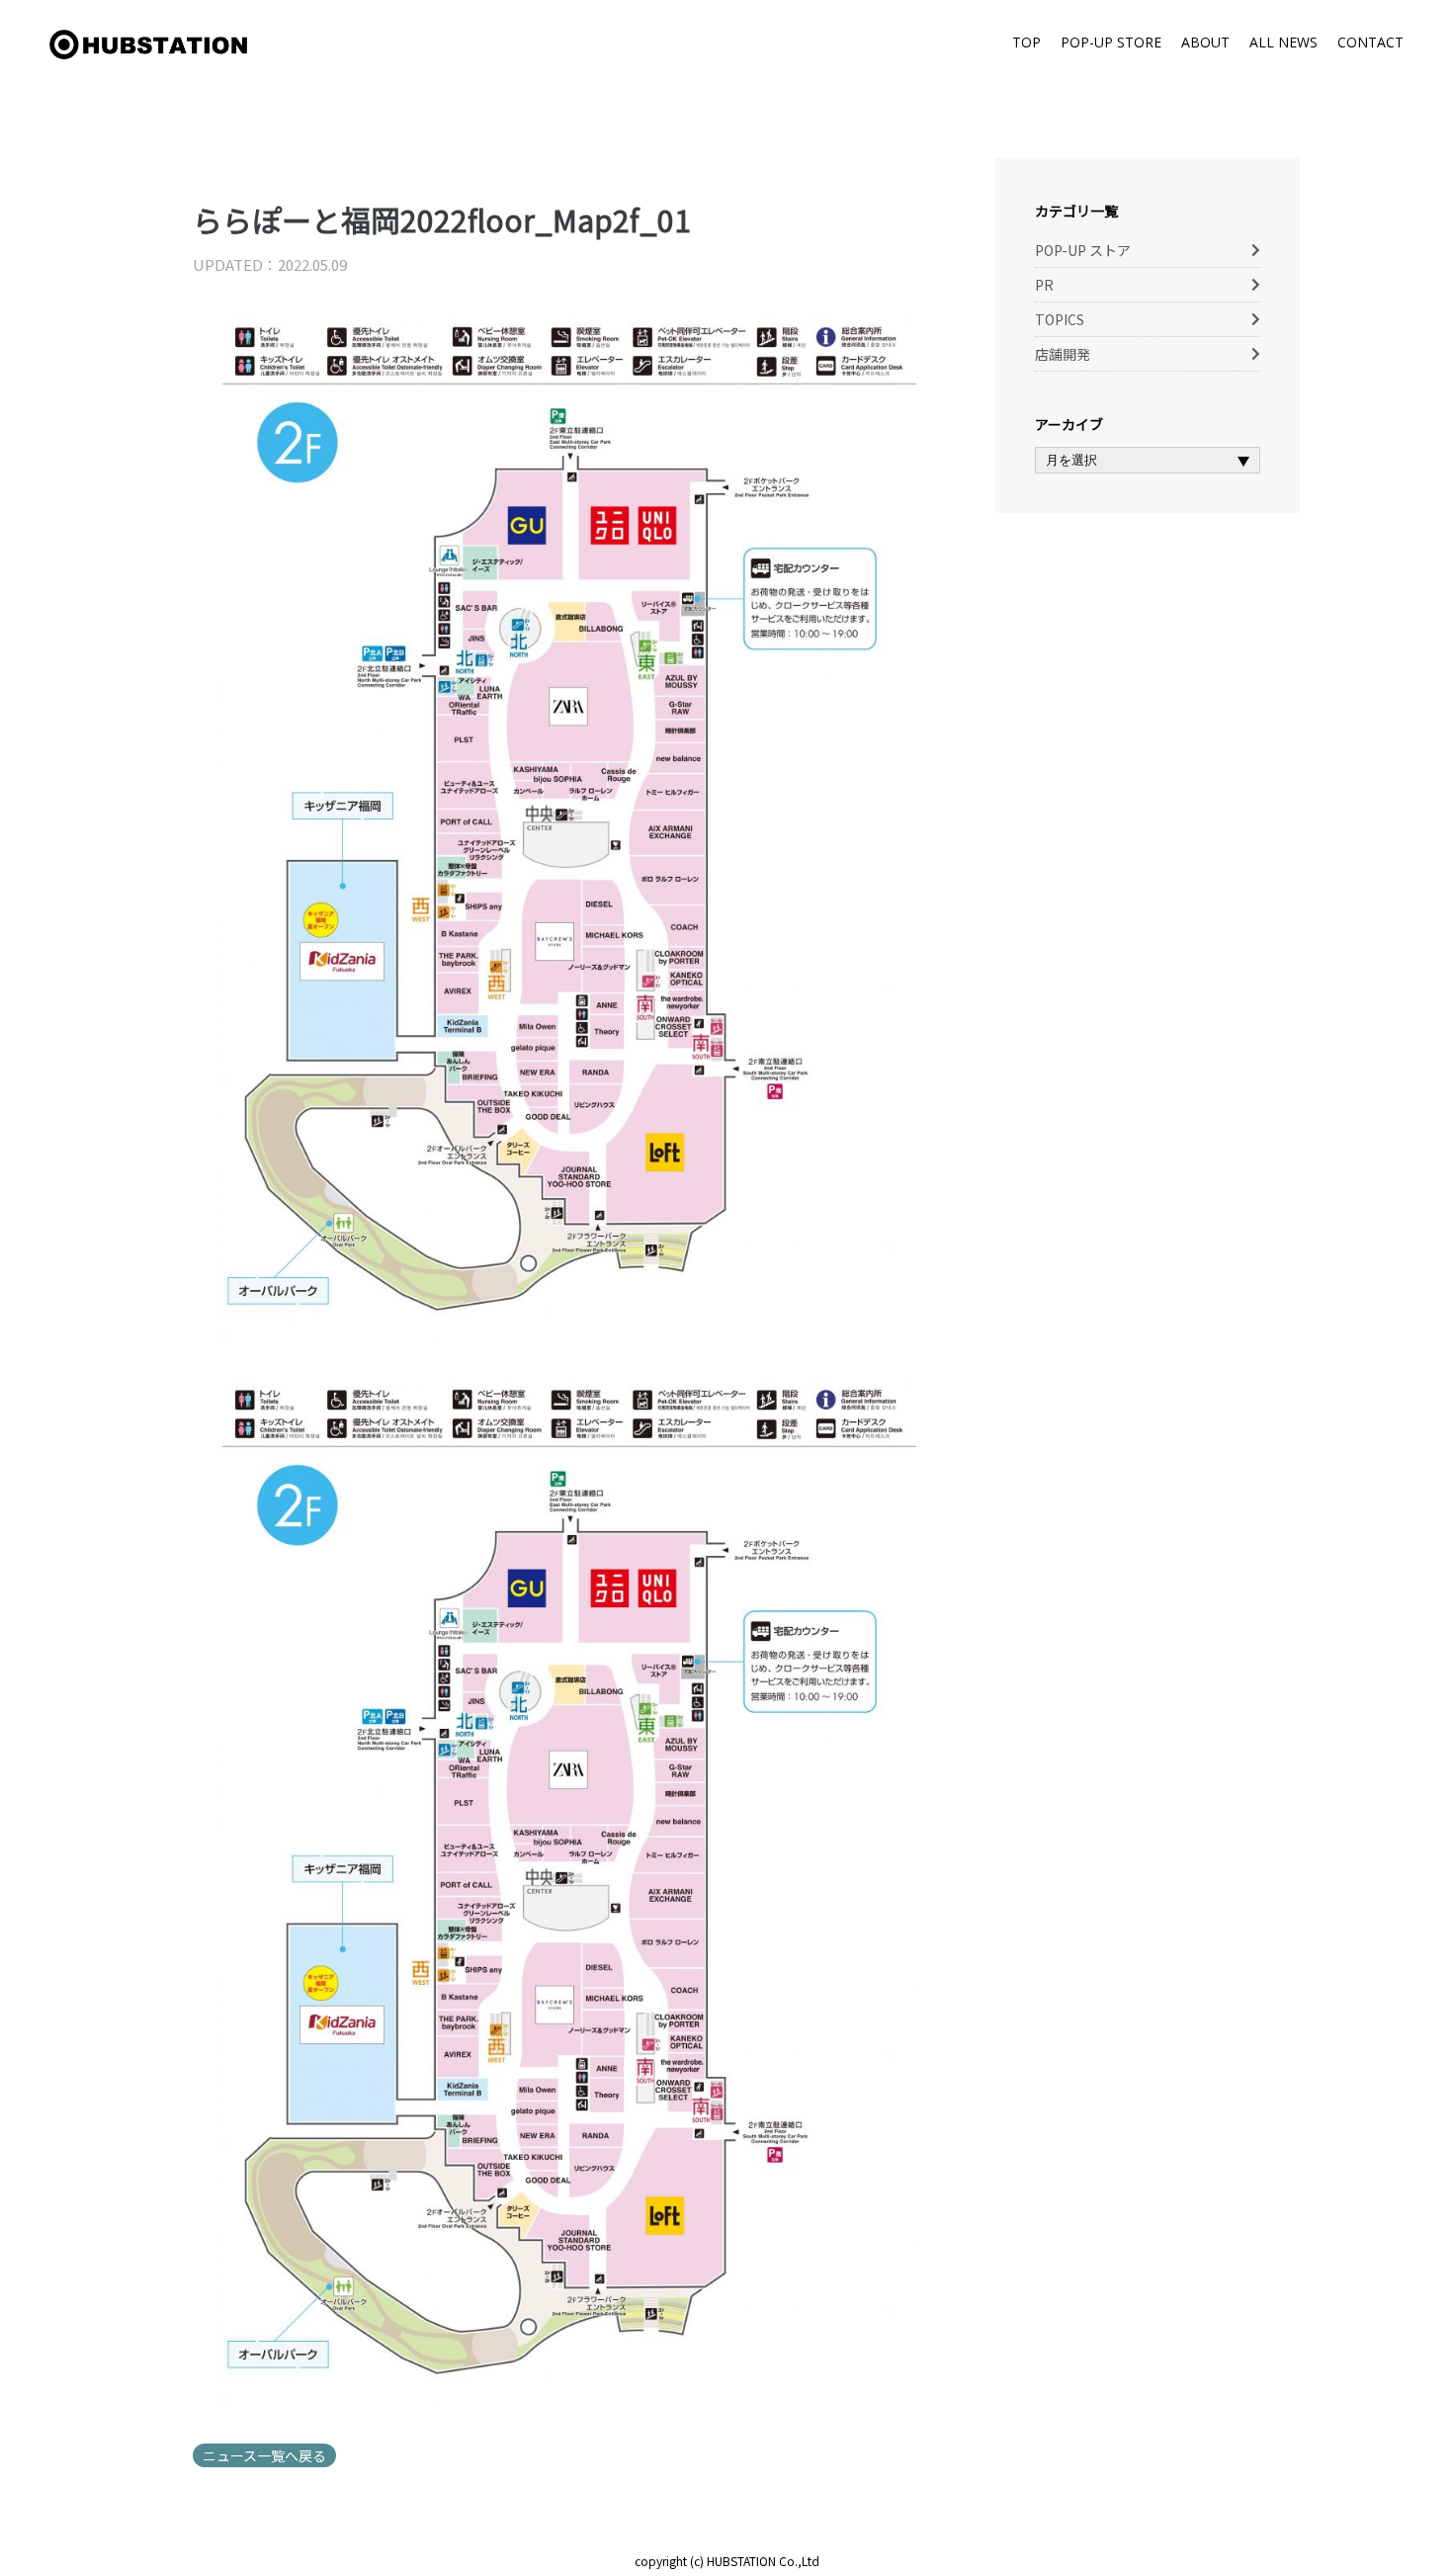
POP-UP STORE (1111, 42)
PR (1044, 285)
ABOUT (1205, 42)
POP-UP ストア (1083, 250)
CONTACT (1370, 42)
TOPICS (1060, 319)
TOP (1026, 42)
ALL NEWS (1283, 42)
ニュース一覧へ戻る (264, 2455)
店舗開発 (1063, 354)
